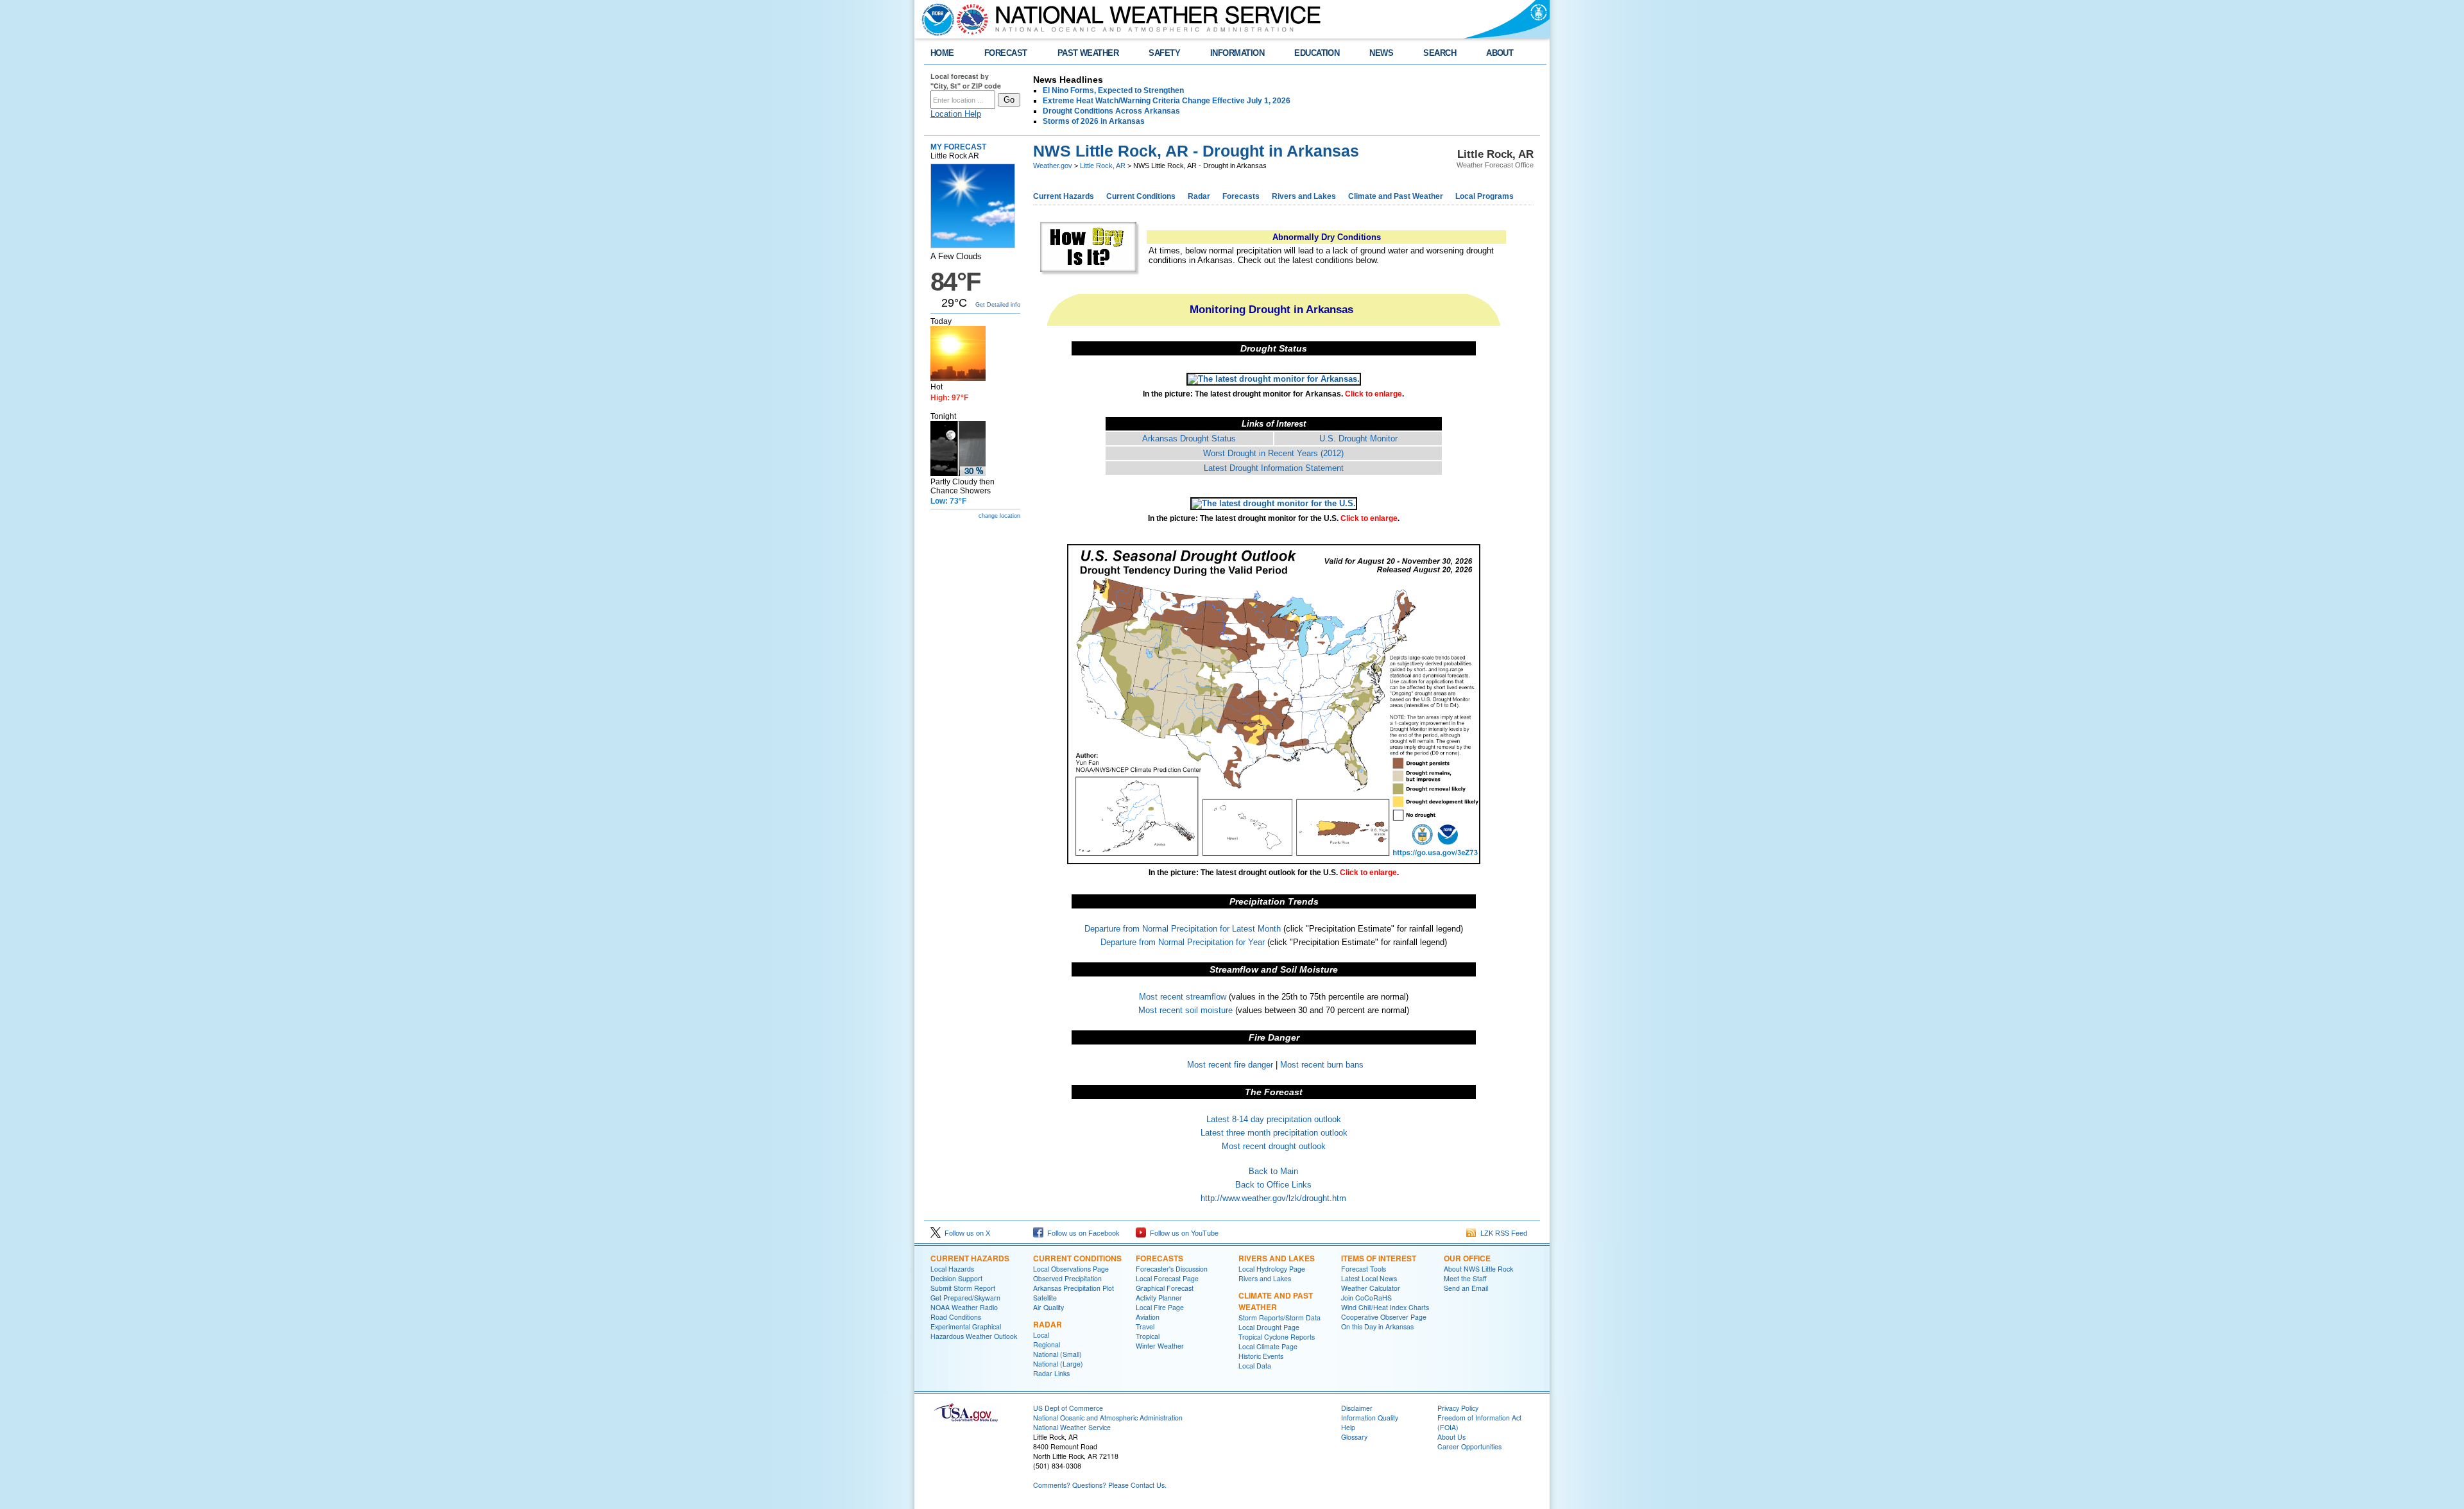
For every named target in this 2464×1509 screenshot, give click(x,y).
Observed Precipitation (1067, 1278)
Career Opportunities (1469, 1446)
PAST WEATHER (1088, 53)
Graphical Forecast (1165, 1288)
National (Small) (1057, 1354)
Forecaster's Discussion (1172, 1269)
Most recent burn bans (1322, 1065)
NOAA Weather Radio (964, 1307)
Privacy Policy (1458, 1408)
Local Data (1255, 1366)
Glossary (1354, 1437)
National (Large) (1058, 1364)
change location (999, 516)
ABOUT (1500, 53)
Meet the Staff (1465, 1278)
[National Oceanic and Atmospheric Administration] (935, 19)
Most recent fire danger (1230, 1065)
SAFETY (1164, 53)
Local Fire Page (1160, 1307)
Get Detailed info (998, 305)
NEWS (1381, 53)
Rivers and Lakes (1304, 196)
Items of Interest (1379, 1258)
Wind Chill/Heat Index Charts (1385, 1307)
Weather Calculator (1371, 1288)
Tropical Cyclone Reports (1277, 1337)
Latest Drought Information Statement (1274, 468)
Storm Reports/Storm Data (1279, 1317)
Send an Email (1466, 1288)
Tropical (1148, 1336)
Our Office (1467, 1258)
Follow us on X (965, 1233)
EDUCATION (1317, 53)
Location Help (956, 114)
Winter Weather (1160, 1346)
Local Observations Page (1071, 1269)
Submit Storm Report (963, 1288)
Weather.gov (1053, 166)
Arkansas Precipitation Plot (1074, 1288)
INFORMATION (1237, 53)
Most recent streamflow (1183, 997)
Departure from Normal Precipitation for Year (1183, 942)
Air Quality (1048, 1307)
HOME (942, 53)
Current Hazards (1064, 196)
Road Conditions (956, 1317)
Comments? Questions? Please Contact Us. (1100, 1485)
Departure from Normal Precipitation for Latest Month (1183, 929)
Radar (1199, 196)
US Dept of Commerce (1068, 1408)
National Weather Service (1072, 1427)
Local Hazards (952, 1269)
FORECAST (1006, 53)
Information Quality (1370, 1418)
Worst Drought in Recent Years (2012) (1273, 453)
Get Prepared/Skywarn (965, 1298)
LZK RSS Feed (1502, 1233)
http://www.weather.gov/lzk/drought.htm (1273, 1198)
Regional (1047, 1344)
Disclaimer (1357, 1408)
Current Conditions (1141, 196)
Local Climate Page (1268, 1346)
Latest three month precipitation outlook (1274, 1133)
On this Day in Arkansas (1377, 1326)
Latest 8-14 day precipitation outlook (1274, 1119)
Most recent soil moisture (1185, 1010)
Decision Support (956, 1278)
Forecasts (1241, 196)
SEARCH (1440, 53)
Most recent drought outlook (1274, 1146)
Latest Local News (1369, 1278)
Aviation (1148, 1317)
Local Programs (1484, 196)
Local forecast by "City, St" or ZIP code (966, 81)
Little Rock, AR (1103, 166)
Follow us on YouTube (1182, 1233)
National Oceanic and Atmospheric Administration (1108, 1418)
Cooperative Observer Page (1384, 1317)
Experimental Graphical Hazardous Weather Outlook (974, 1331)
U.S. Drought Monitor (1358, 439)
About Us (1451, 1437)
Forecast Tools (1364, 1269)
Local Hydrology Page (1272, 1269)
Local (1041, 1335)
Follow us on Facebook (1082, 1233)
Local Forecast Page (1167, 1278)
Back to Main (1273, 1171)
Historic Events (1261, 1356)
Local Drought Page (1269, 1327)
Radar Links (1051, 1373)
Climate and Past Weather (1396, 196)
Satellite (1045, 1298)
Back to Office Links (1273, 1185)
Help (1348, 1427)
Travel (1145, 1326)
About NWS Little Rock (1478, 1269)
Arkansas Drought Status (1189, 439)
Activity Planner (1159, 1298)
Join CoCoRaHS (1366, 1298)
